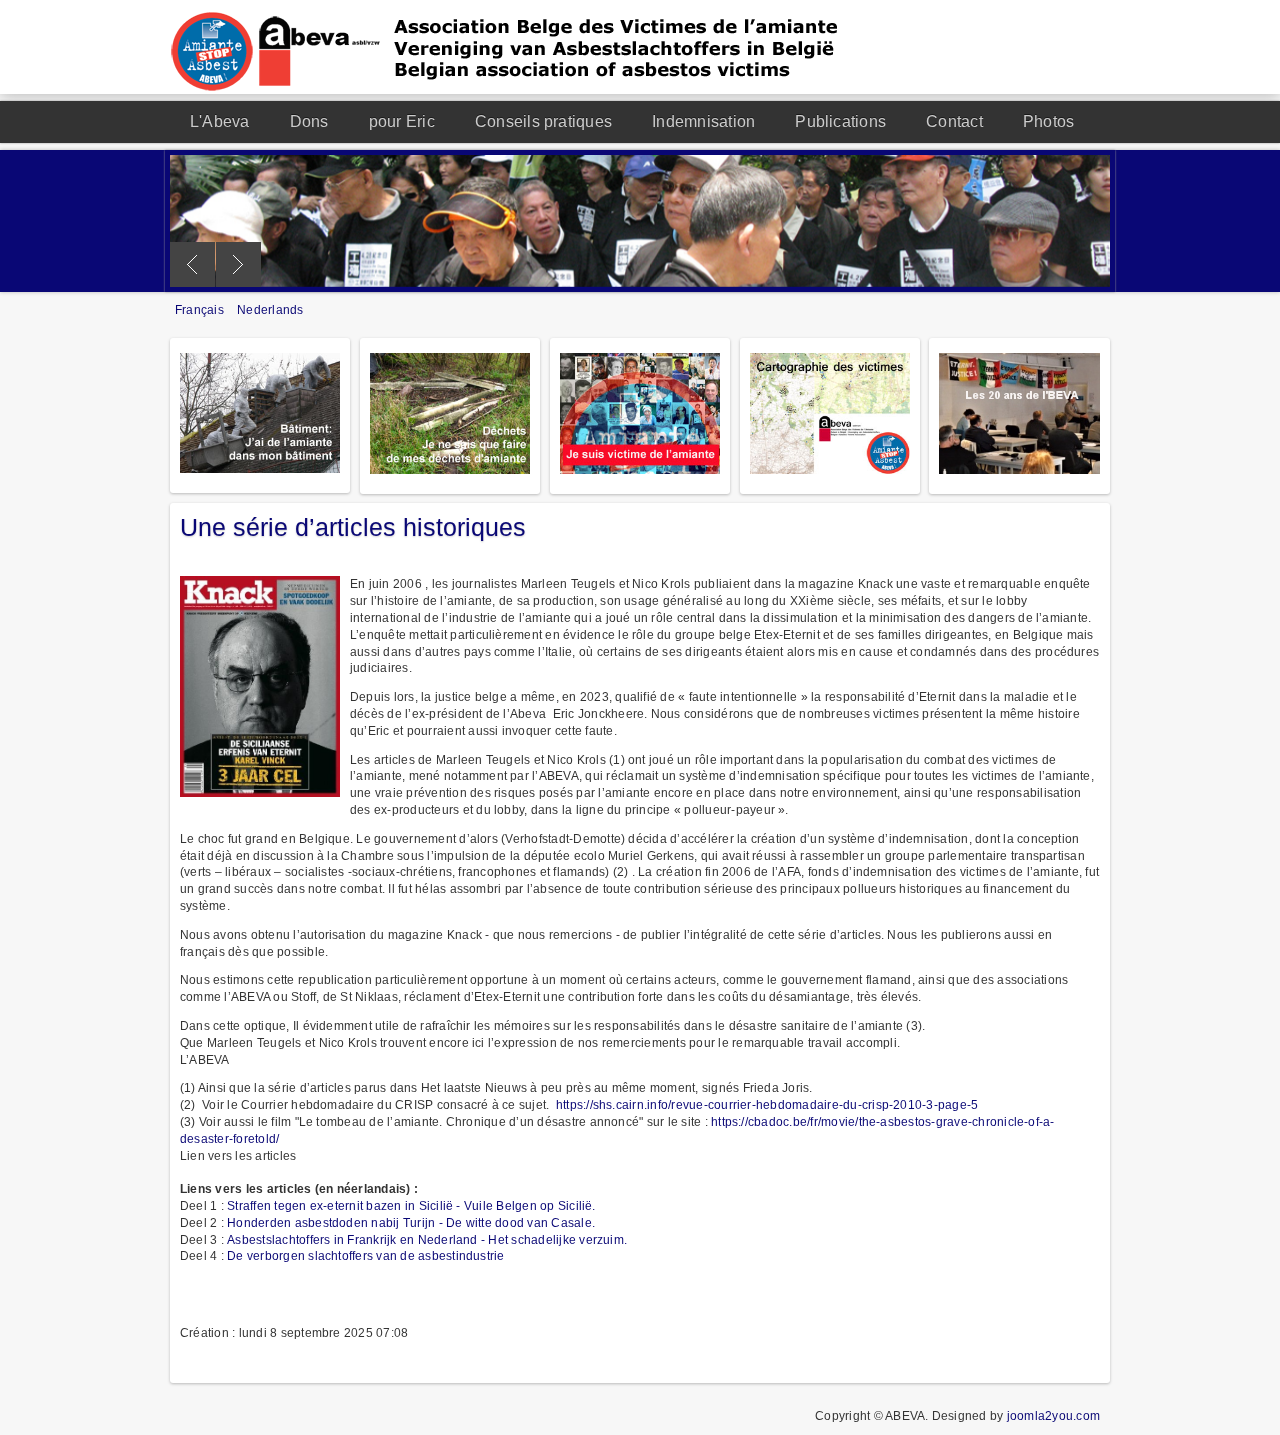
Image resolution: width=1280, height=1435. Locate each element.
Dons (309, 121)
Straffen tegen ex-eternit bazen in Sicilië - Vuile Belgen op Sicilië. (411, 1206)
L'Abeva (220, 121)
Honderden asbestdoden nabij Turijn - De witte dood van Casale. (411, 1223)
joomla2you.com (1053, 1416)
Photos (1048, 121)
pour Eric (402, 121)
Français (201, 310)
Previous (192, 264)
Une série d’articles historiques (353, 527)
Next (238, 264)
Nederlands (270, 310)
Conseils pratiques (543, 121)
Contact (954, 121)
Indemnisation (703, 121)
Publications (840, 121)
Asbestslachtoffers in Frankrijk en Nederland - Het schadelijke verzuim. (427, 1240)
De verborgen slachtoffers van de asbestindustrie (366, 1256)
